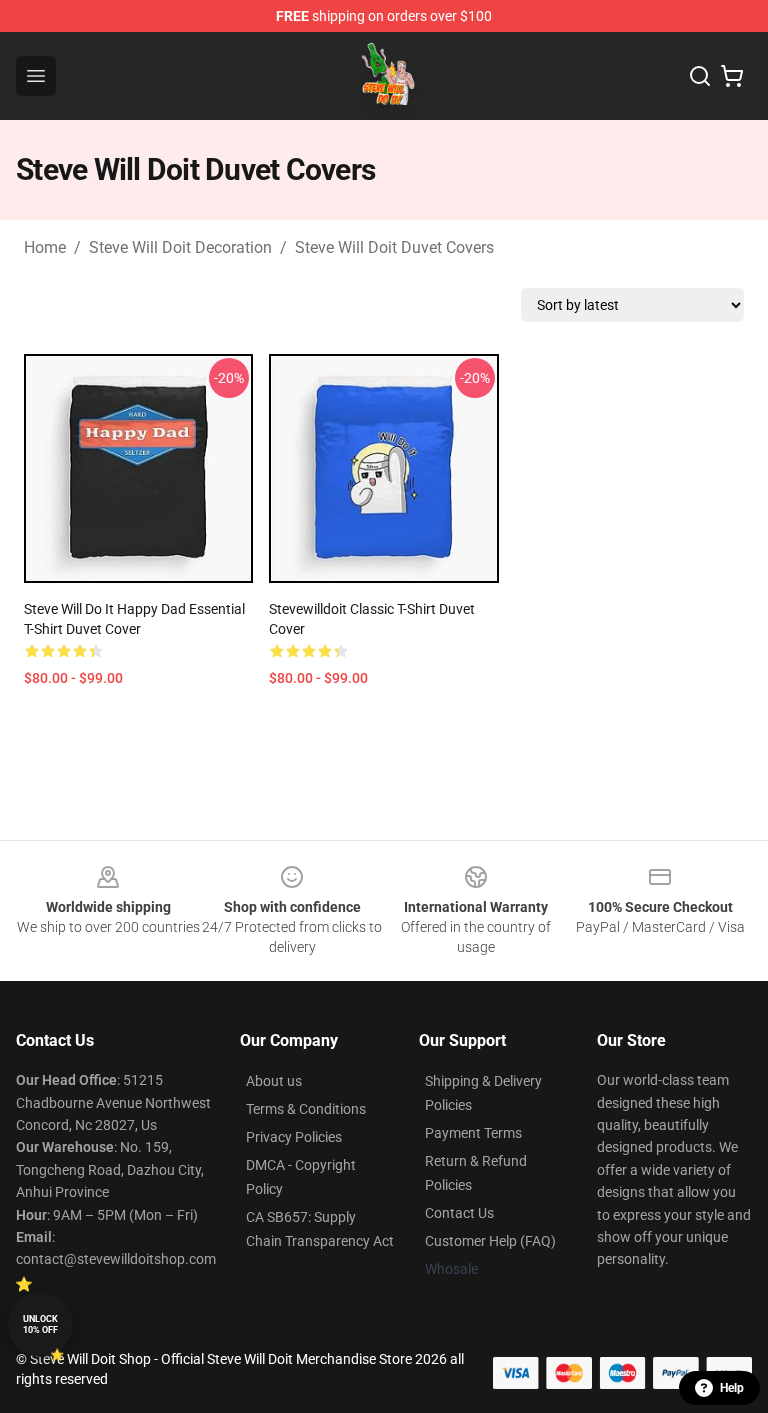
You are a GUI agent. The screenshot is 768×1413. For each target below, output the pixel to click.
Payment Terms (473, 1133)
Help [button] (732, 1388)
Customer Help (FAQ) (490, 1241)
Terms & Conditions (306, 1109)
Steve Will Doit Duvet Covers (394, 247)
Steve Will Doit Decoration (180, 247)
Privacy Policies (294, 1137)
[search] (700, 76)
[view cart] (732, 76)
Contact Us (459, 1213)
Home (45, 247)
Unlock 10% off (40, 1324)
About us (274, 1081)
